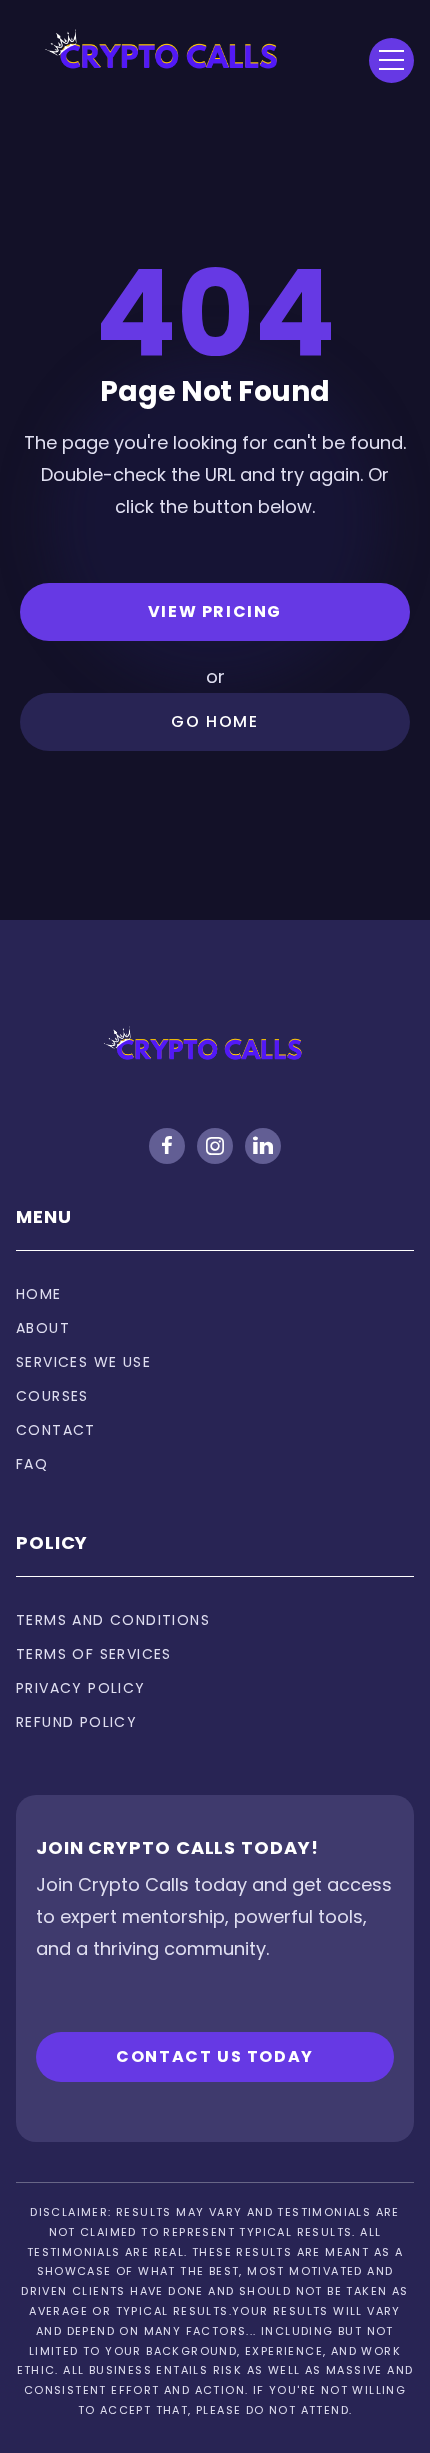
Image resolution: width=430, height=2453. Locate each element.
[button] (391, 60)
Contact (56, 1430)
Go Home (214, 721)
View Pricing (215, 611)
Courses (52, 1396)
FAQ (32, 1464)
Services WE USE (83, 1362)
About (43, 1328)
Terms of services (94, 1654)
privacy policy (81, 1688)
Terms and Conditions (113, 1620)
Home (39, 1294)
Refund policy (76, 1722)
